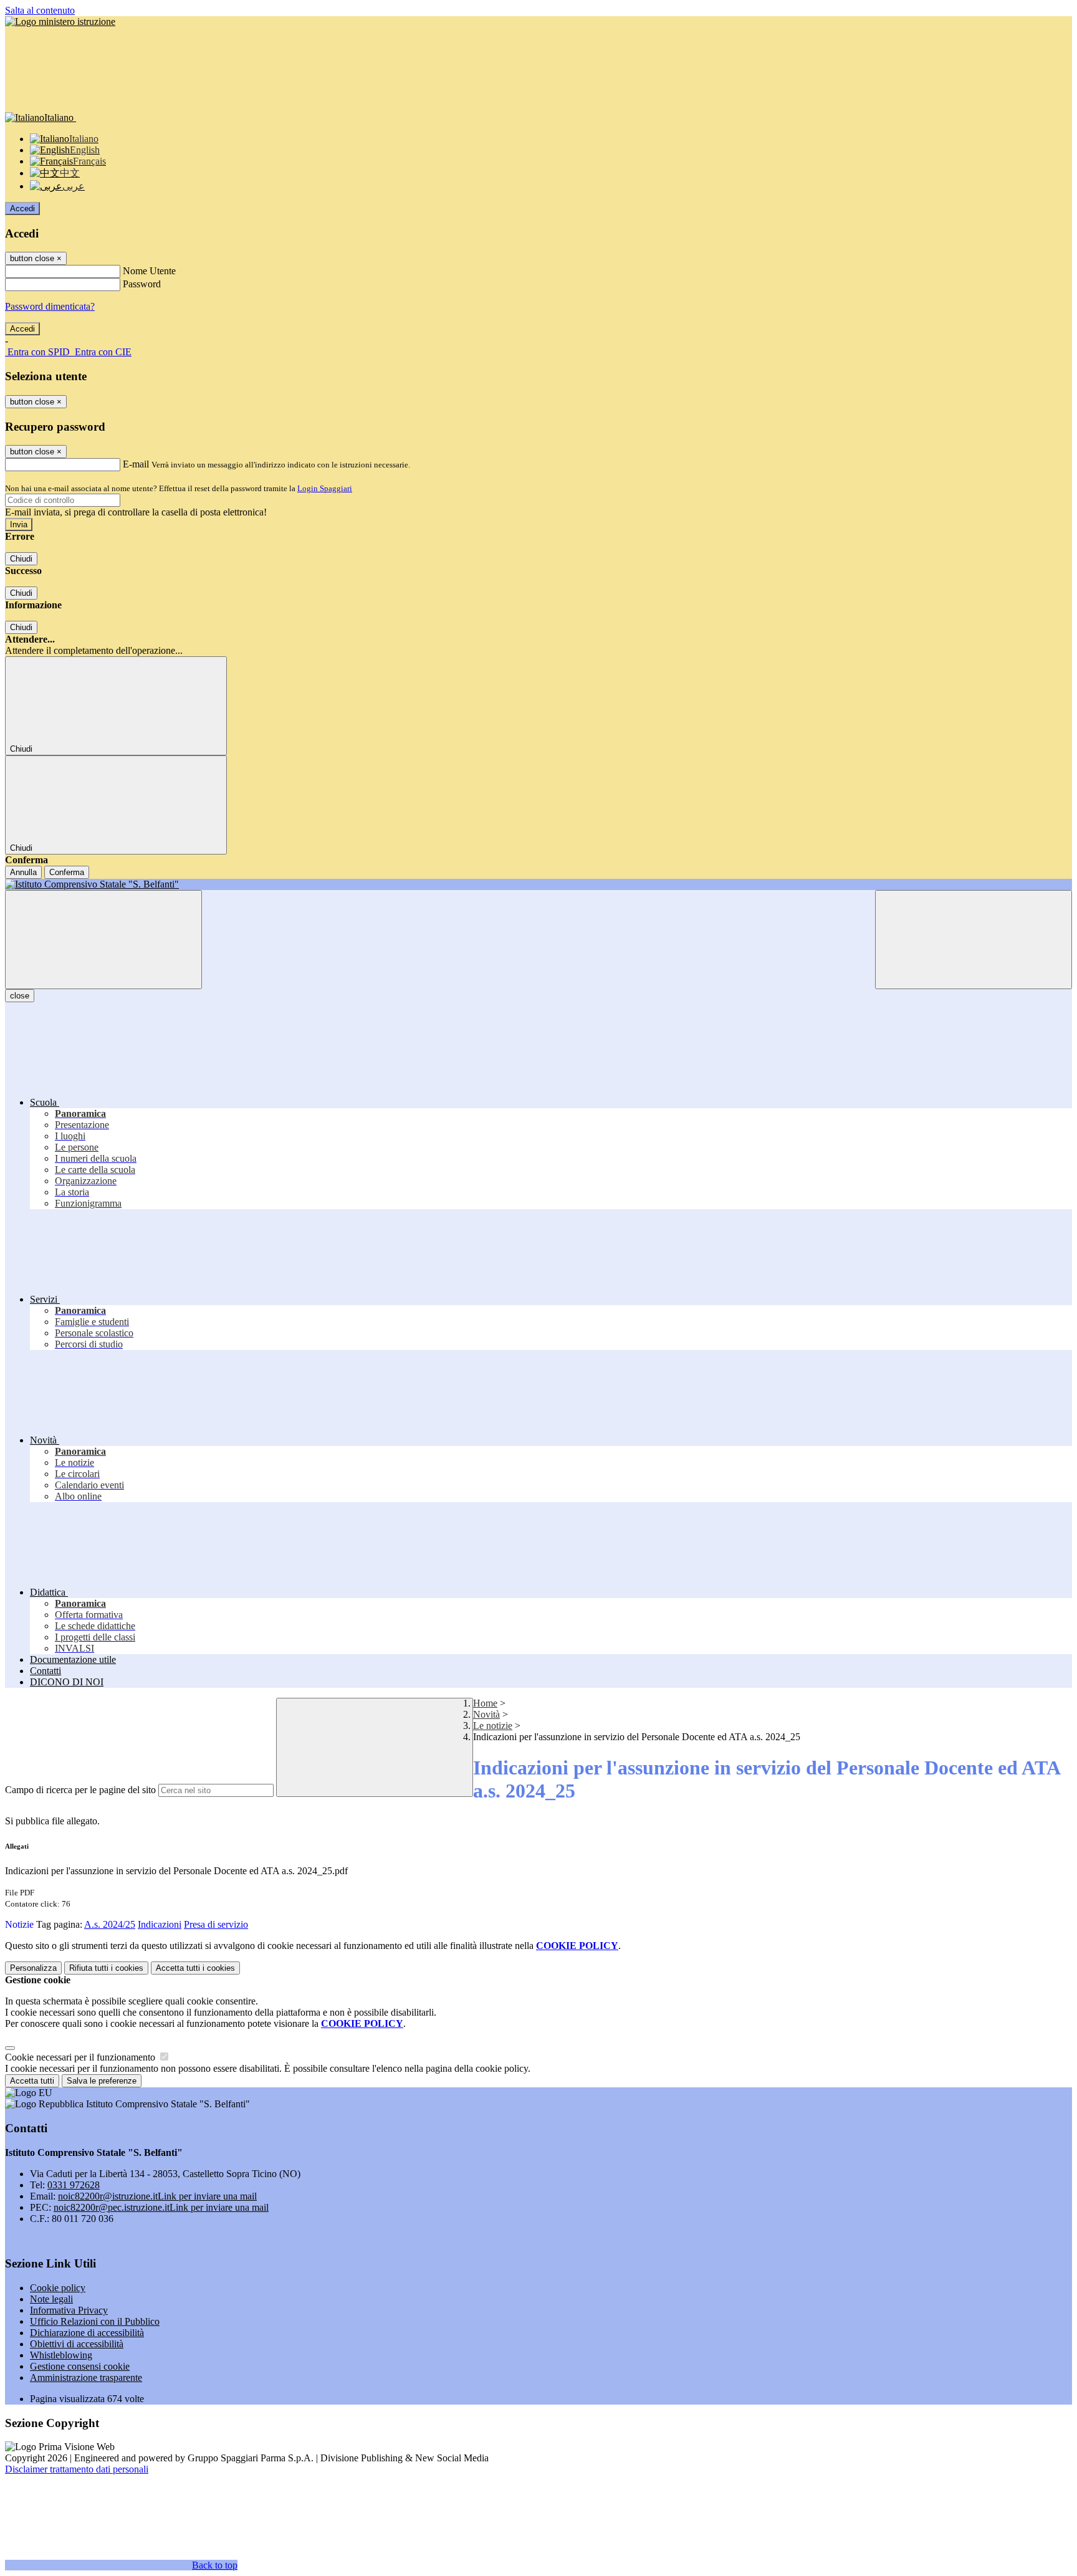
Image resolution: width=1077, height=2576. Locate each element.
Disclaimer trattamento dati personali (77, 2469)
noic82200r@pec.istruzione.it (161, 2207)
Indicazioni (160, 1924)
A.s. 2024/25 (110, 1924)
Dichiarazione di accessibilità (87, 2333)
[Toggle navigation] (103, 940)
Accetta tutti (195, 1968)
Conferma (67, 872)
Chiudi (21, 559)
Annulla (23, 872)
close (20, 996)
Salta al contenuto (40, 10)
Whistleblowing (61, 2355)
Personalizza (33, 1968)
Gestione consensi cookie (80, 2366)
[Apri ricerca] (974, 940)
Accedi (22, 208)
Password (142, 284)
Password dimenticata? (50, 306)
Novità (486, 1714)
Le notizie (493, 1726)
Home (485, 1703)
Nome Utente (149, 271)
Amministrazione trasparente (86, 2377)
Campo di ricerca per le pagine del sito (80, 1790)
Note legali (51, 2299)
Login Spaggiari (325, 488)
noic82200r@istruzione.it (157, 2196)
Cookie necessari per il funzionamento (81, 2057)
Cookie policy (58, 2288)
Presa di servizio (216, 1924)
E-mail (136, 464)
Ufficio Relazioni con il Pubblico (95, 2321)
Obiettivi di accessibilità (77, 2344)
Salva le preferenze (102, 2081)
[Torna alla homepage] (538, 884)
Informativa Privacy (69, 2310)
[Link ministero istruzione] (60, 22)
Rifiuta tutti (106, 1968)
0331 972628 (74, 2185)
